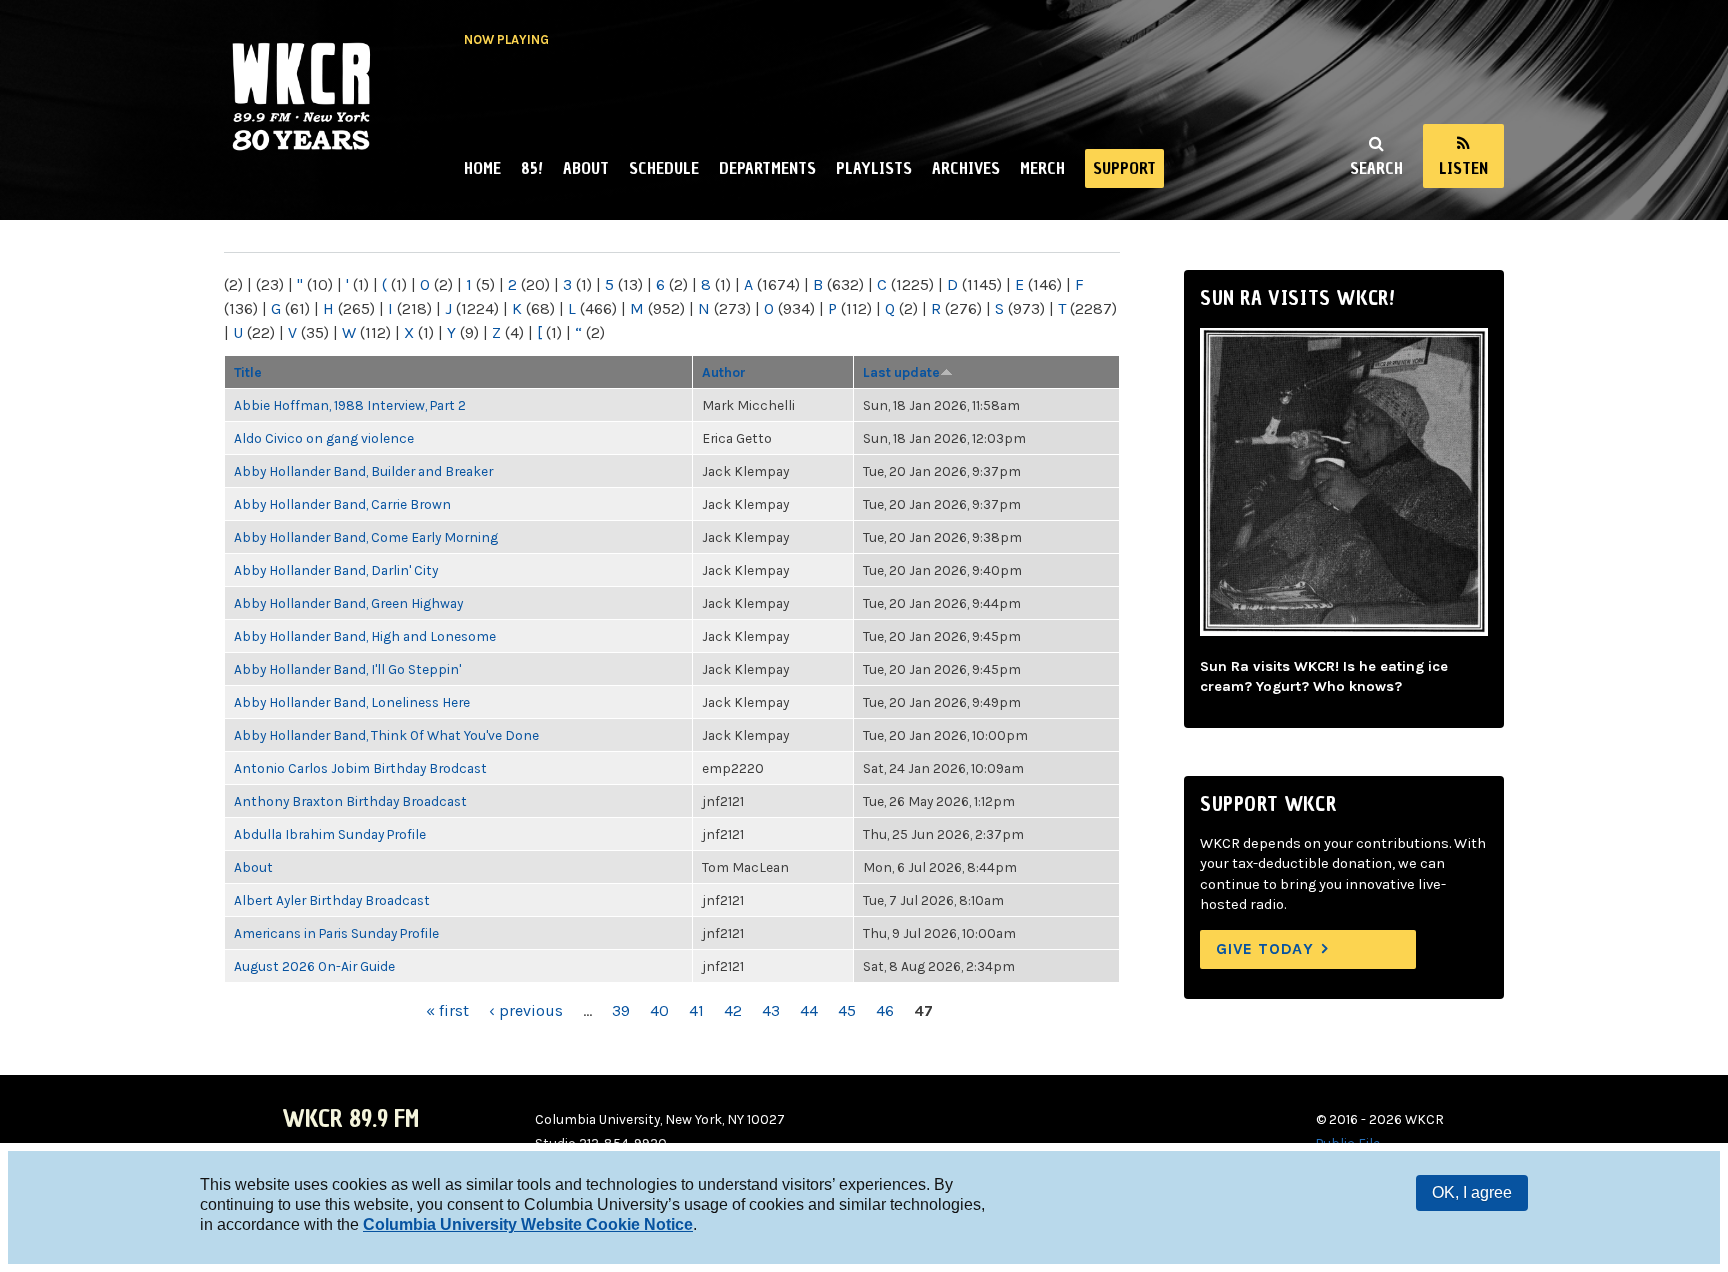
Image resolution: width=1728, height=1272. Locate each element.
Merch (1042, 168)
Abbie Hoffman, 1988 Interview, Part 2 (350, 405)
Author (724, 372)
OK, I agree (1472, 1192)
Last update (901, 372)
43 (771, 1010)
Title (248, 372)
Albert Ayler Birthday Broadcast (332, 900)
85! (532, 168)
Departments (767, 168)
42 (733, 1010)
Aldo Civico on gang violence (324, 438)
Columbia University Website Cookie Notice (528, 1224)
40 (659, 1010)
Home (482, 168)
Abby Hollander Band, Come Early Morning (366, 537)
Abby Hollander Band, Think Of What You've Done (386, 735)
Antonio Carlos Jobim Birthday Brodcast (360, 768)
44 (809, 1010)
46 (885, 1010)
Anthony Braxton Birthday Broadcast (350, 801)
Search (1376, 168)
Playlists (874, 168)
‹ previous (526, 1010)
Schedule (664, 168)
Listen (1463, 168)
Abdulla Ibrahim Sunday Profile (330, 834)
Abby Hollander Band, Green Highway (348, 603)
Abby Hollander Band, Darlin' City (336, 570)
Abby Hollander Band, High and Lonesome (365, 636)
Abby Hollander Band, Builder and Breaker (363, 471)
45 (847, 1010)
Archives (966, 168)
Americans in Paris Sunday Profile (336, 933)
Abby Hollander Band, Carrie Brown (342, 504)
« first (447, 1010)
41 (696, 1010)
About (586, 168)
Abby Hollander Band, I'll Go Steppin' (347, 669)
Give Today (1265, 948)
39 (621, 1010)
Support (1124, 168)
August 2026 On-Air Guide (314, 966)
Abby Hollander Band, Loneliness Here (352, 702)
